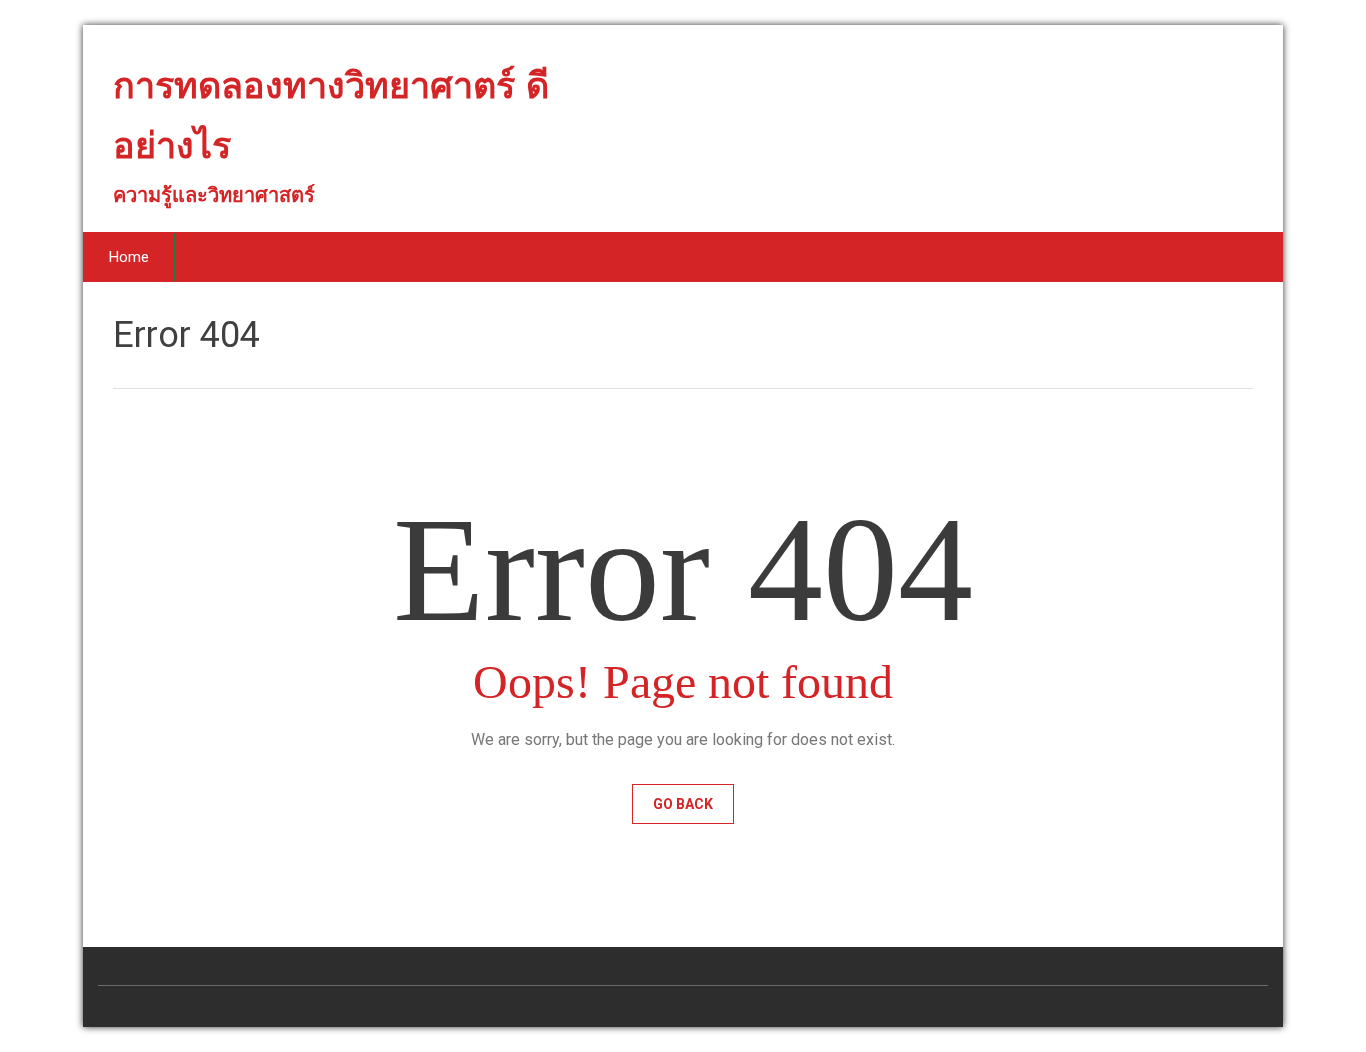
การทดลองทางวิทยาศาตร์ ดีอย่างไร (331, 124)
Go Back (683, 804)
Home (129, 257)
